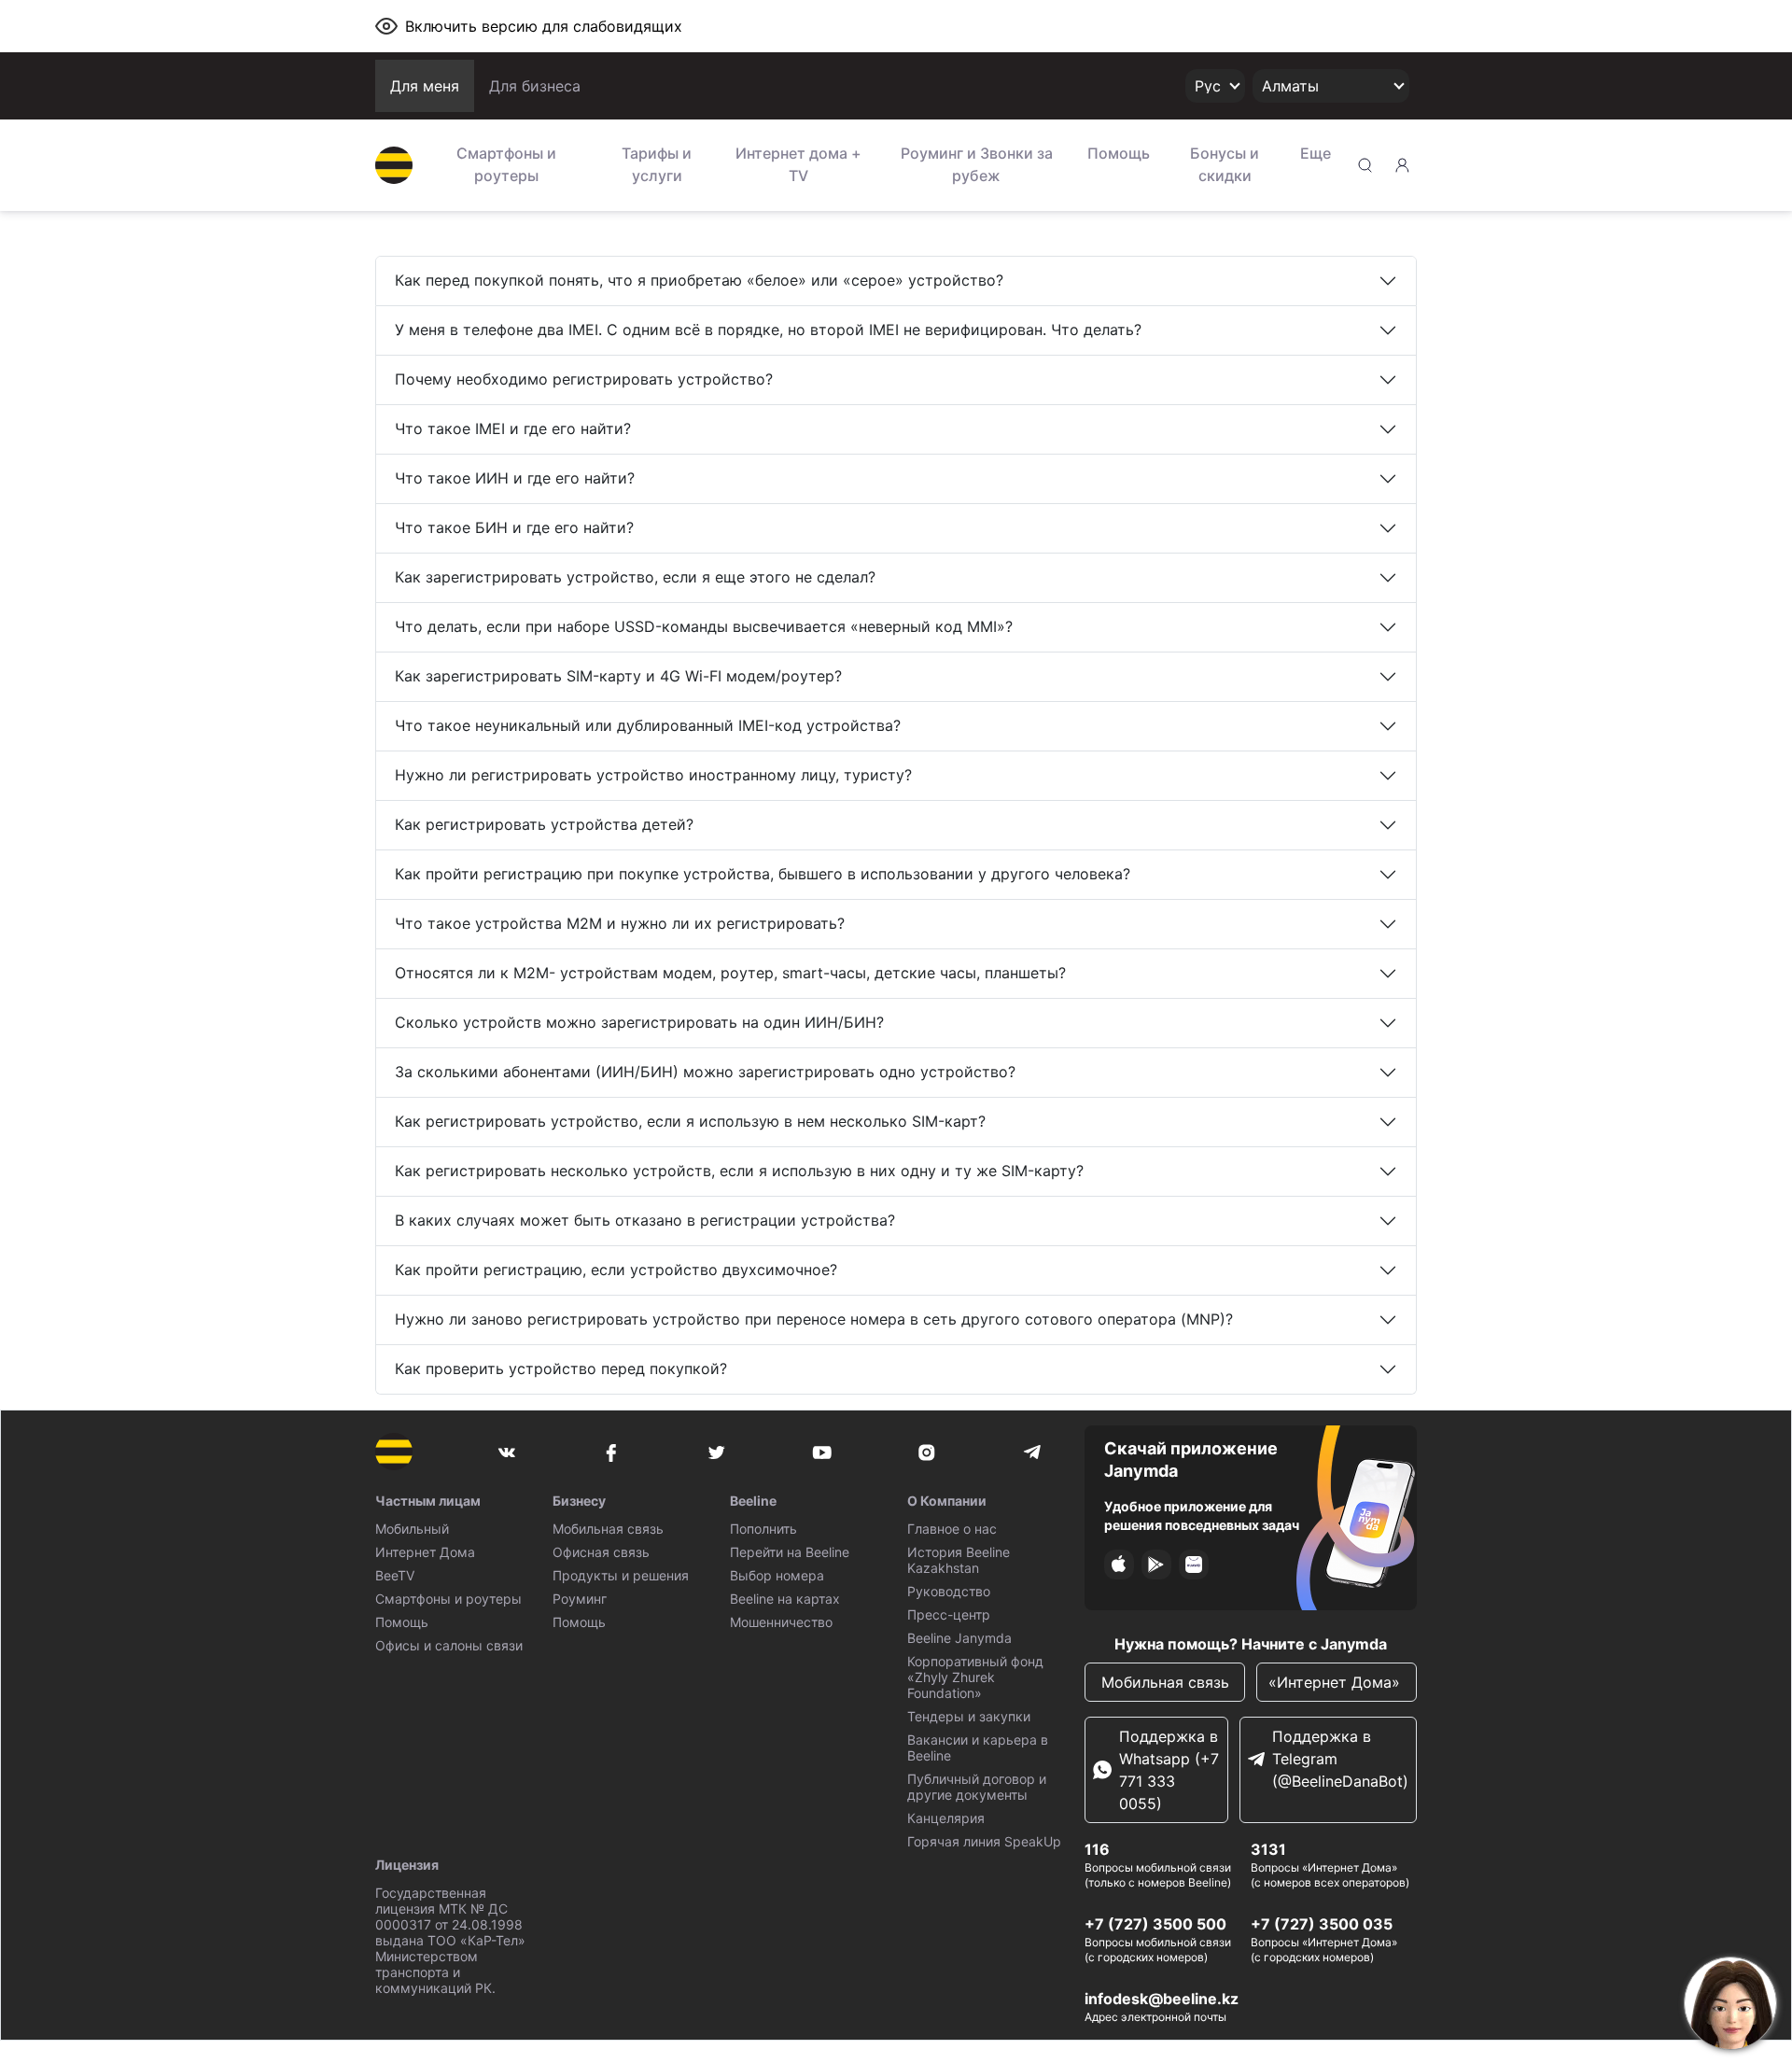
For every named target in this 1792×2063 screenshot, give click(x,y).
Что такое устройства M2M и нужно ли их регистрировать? (620, 923)
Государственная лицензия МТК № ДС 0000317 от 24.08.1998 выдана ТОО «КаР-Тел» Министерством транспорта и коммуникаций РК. (450, 1940)
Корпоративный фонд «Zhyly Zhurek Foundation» (975, 1677)
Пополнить (763, 1529)
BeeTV (395, 1575)
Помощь (1119, 153)
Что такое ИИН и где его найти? (515, 478)
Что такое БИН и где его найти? (514, 527)
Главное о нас (952, 1529)
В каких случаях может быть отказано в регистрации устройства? (645, 1220)
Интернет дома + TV (798, 164)
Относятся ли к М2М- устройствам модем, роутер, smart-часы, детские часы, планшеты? (730, 973)
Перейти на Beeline (790, 1552)
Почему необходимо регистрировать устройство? (584, 379)
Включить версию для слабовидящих (544, 26)
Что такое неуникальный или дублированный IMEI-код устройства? (648, 725)
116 (1097, 1849)
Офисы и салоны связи (449, 1645)
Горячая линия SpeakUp (984, 1841)
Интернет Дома (425, 1552)
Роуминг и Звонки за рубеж (977, 164)
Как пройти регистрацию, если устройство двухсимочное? (616, 1270)
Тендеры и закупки (969, 1716)
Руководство (949, 1591)
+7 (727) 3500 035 (1322, 1924)
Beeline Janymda (959, 1638)
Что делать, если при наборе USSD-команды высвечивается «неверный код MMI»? (704, 626)
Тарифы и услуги (657, 164)
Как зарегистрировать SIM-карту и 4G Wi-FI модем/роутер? (618, 676)
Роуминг (580, 1599)
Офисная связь (601, 1552)
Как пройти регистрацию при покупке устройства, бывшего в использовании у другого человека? (763, 874)
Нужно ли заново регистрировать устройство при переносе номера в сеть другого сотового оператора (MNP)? (814, 1319)
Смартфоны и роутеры (506, 164)
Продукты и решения (621, 1575)
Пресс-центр (949, 1614)
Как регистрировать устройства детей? (544, 824)
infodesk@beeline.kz (1162, 1999)
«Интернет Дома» (1337, 1682)
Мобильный (412, 1529)
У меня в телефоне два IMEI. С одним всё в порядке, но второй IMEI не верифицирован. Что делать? (768, 330)
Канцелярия (946, 1818)
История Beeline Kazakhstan (959, 1560)
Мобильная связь (608, 1529)
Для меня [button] (425, 86)
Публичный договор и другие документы (977, 1787)
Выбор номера (777, 1575)
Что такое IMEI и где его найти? (513, 428)
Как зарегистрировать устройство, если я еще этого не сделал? (635, 577)
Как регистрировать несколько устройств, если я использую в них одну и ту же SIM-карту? (739, 1171)
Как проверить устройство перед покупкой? (561, 1368)
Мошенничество (781, 1622)
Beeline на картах (785, 1599)
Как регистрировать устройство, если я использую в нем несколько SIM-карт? (690, 1121)
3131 (1268, 1849)
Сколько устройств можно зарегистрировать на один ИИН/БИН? (639, 1022)
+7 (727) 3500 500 (1155, 1924)
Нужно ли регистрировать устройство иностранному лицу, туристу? (653, 775)
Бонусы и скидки (1225, 164)
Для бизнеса (535, 86)
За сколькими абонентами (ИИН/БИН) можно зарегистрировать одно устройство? (705, 1072)
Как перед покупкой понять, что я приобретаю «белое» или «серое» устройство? (699, 280)
